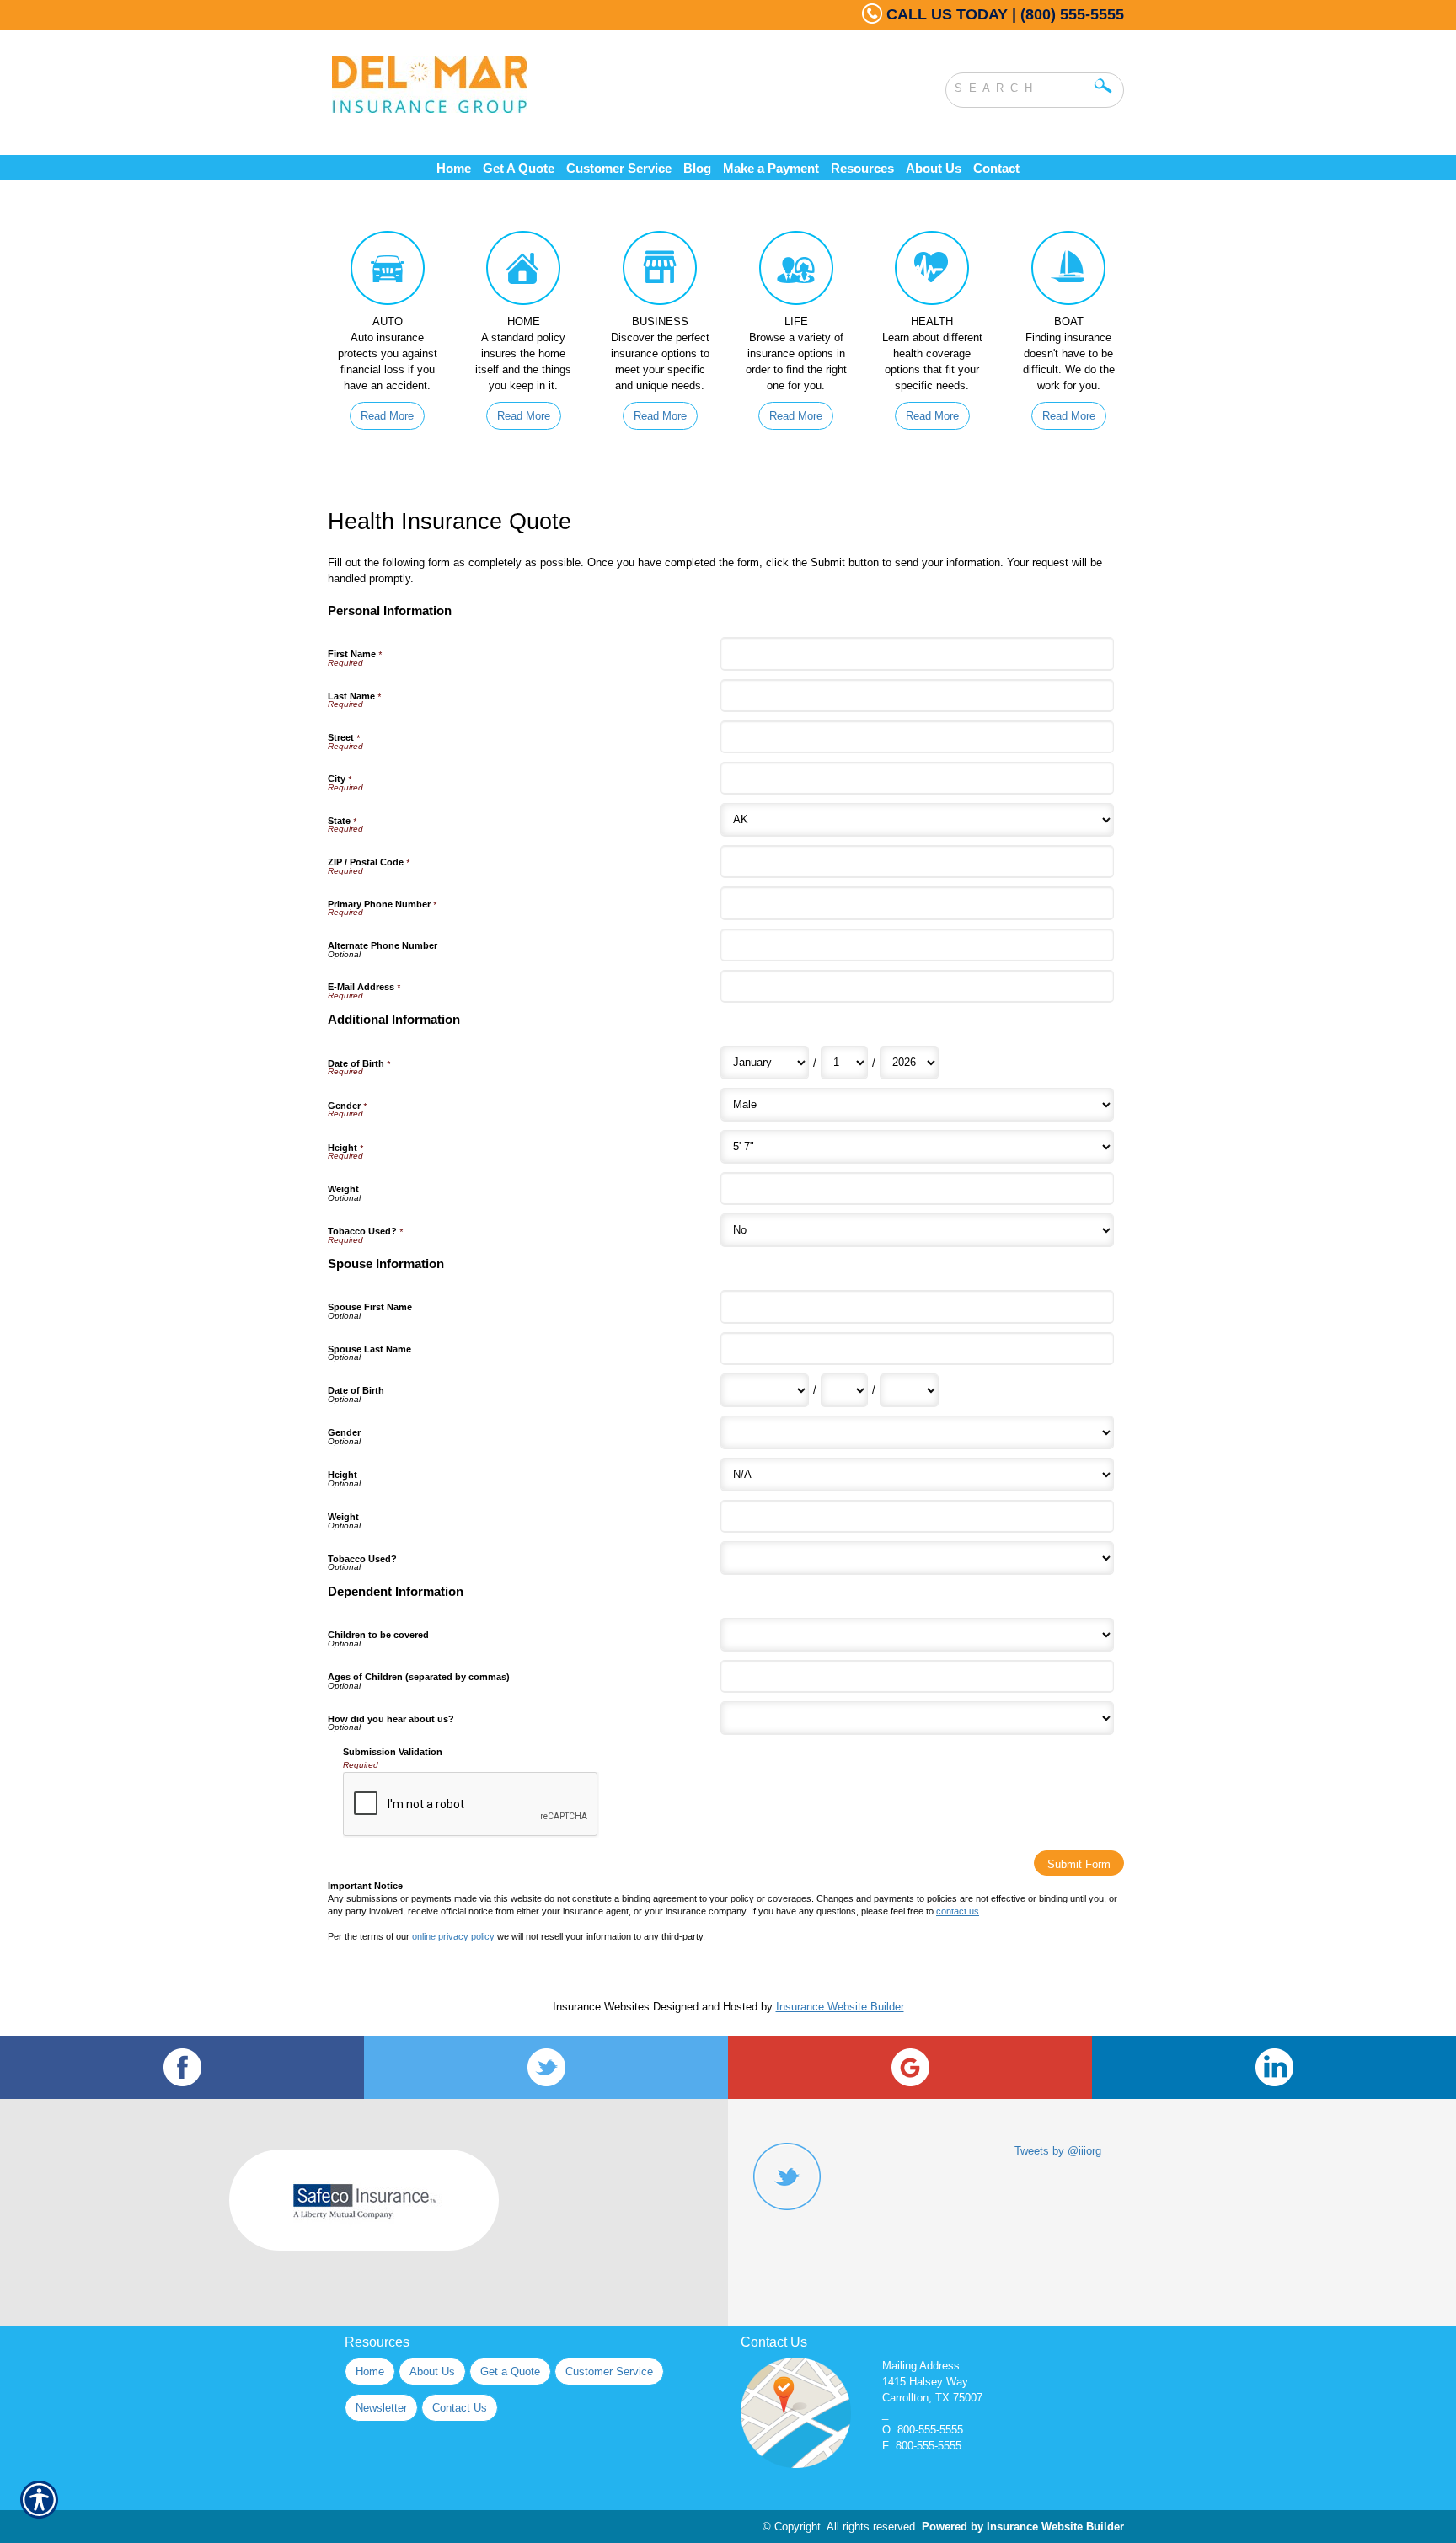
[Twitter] (546, 2067)
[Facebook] (182, 2067)
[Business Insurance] (660, 272)
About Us (432, 2372)
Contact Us (460, 2408)
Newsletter (381, 2408)
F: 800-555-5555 (922, 2446)
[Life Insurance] (796, 272)
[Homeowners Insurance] (524, 272)
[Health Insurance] (933, 272)
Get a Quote (510, 2372)
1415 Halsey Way (925, 2382)
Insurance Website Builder (840, 2007)
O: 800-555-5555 (923, 2430)
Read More (387, 416)
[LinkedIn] (1274, 2067)
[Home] (558, 84)
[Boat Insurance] (1068, 272)
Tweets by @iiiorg (1058, 2151)
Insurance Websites (601, 2007)
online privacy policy (453, 1936)
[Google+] (910, 2067)
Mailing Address (921, 2366)
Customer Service (609, 2372)
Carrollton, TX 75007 (932, 2398)
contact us (958, 1911)
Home (370, 2372)
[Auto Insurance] (388, 272)
